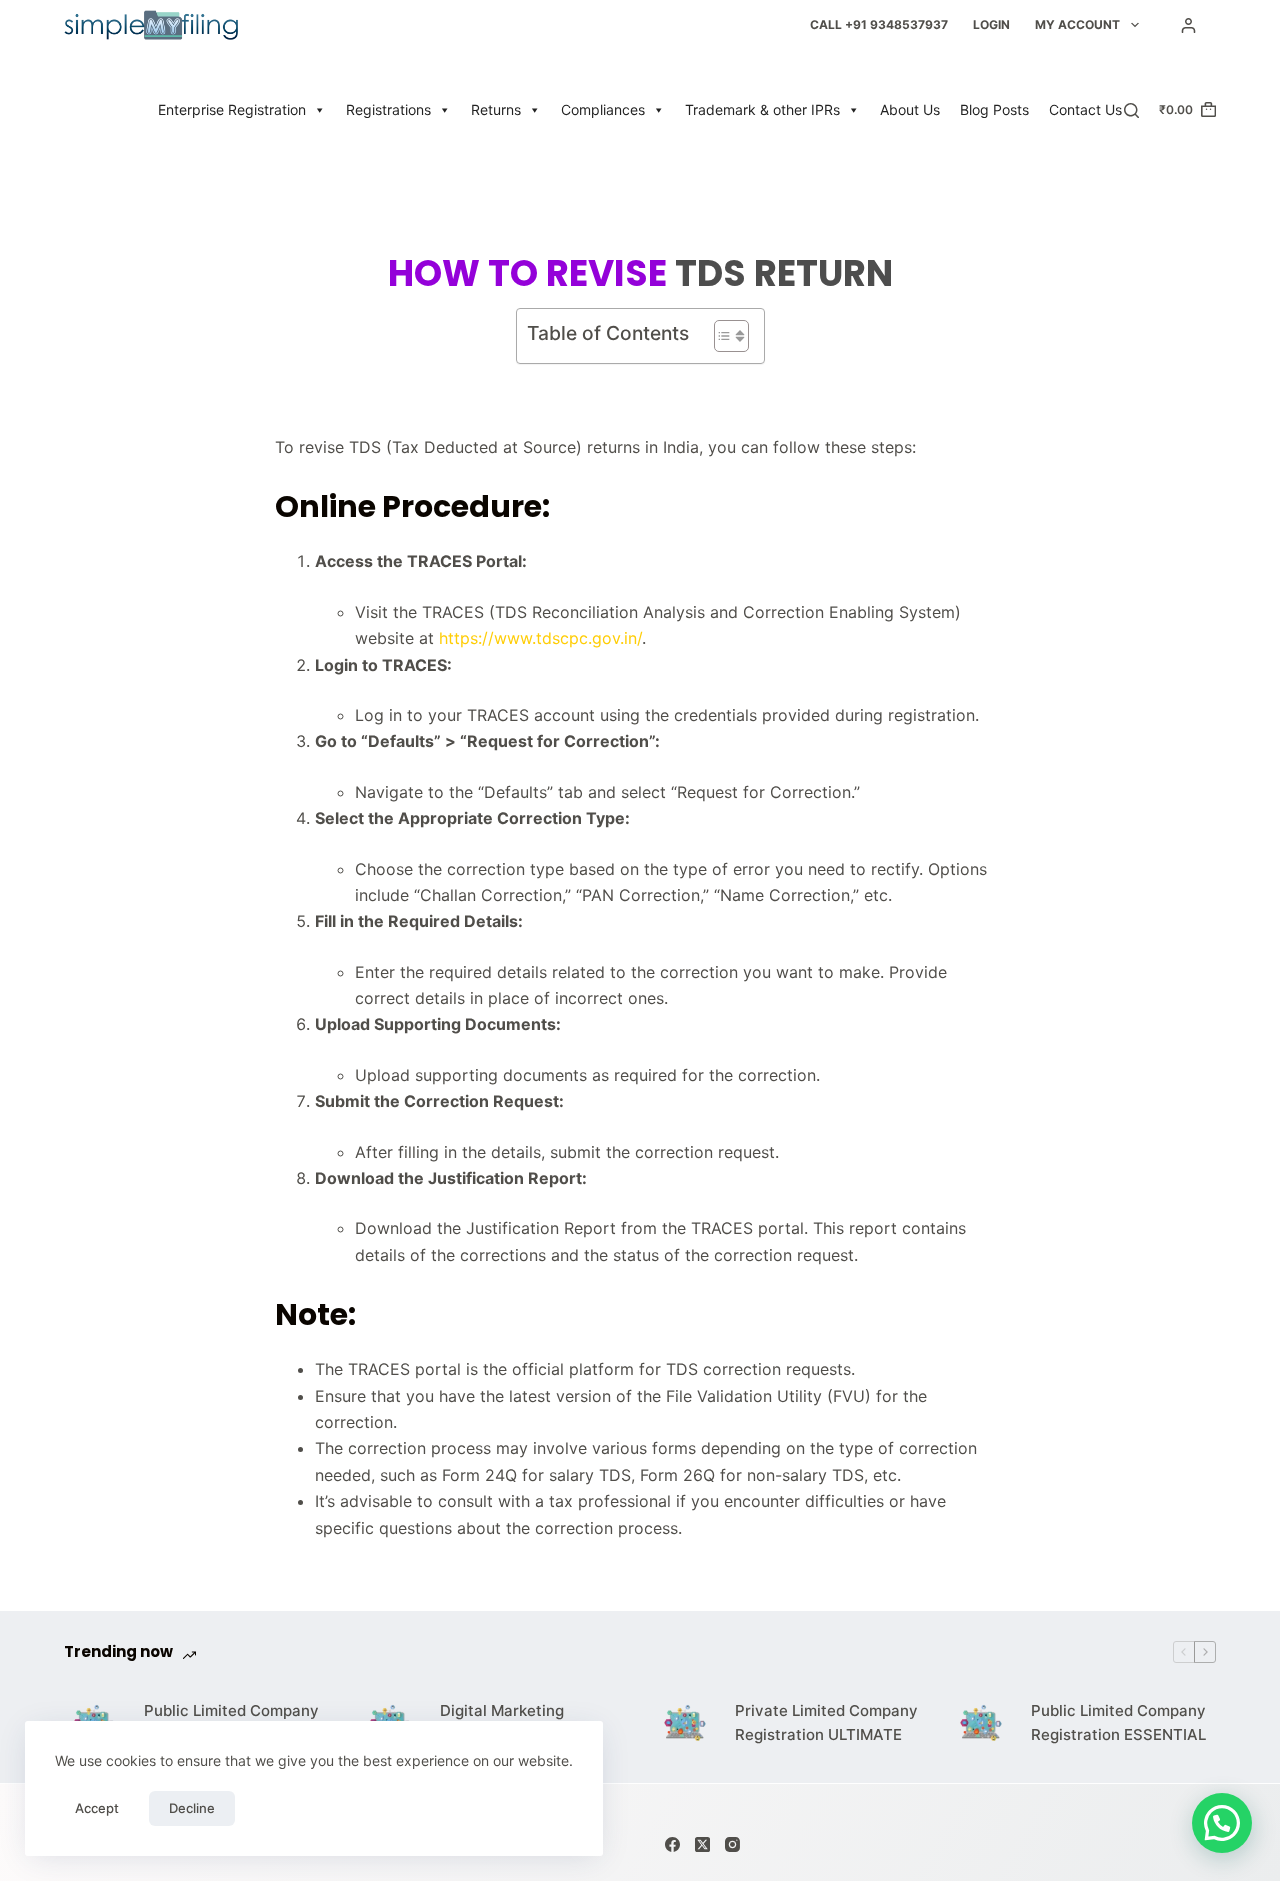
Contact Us (1085, 109)
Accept (97, 1808)
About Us (910, 109)
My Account (1077, 24)
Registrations (388, 109)
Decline (192, 1808)
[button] (1222, 1823)
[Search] (1131, 110)
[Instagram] (732, 1844)
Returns (496, 109)
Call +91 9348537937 (879, 24)
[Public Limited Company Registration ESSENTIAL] (981, 1723)
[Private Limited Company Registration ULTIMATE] (685, 1723)
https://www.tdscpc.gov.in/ (540, 638)
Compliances (603, 109)
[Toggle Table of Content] (721, 336)
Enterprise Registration (232, 109)
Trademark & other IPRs (762, 109)
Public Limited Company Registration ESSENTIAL (1118, 1723)
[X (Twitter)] (702, 1844)
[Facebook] (672, 1844)
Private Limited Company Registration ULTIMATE (826, 1723)
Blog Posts (994, 109)
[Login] (1188, 25)
